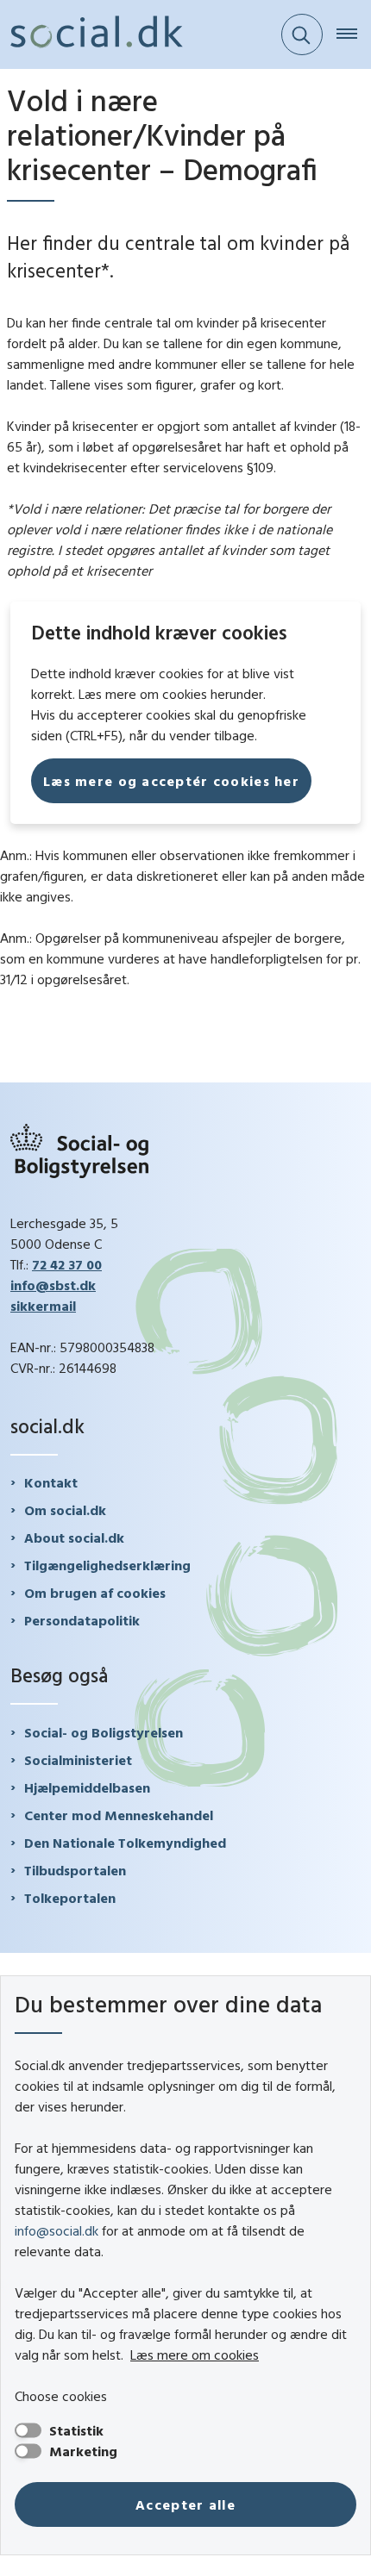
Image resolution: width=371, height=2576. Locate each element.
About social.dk (74, 1537)
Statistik (76, 2430)
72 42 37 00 (67, 1264)
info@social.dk (57, 2230)
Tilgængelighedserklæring (107, 1565)
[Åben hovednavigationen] (354, 34)
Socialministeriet (78, 1760)
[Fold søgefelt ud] (302, 34)
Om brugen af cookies (95, 1593)
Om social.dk (65, 1510)
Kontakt (51, 1482)
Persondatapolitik (82, 1620)
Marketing (83, 2451)
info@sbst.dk (53, 1285)
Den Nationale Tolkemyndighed (125, 1843)
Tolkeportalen (70, 1898)
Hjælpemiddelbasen (87, 1787)
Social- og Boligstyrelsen (104, 1732)
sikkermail (43, 1306)
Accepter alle (185, 2504)
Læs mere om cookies (195, 2355)
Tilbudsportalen (75, 1870)
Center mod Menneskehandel (119, 1815)
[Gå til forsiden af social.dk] (91, 34)
